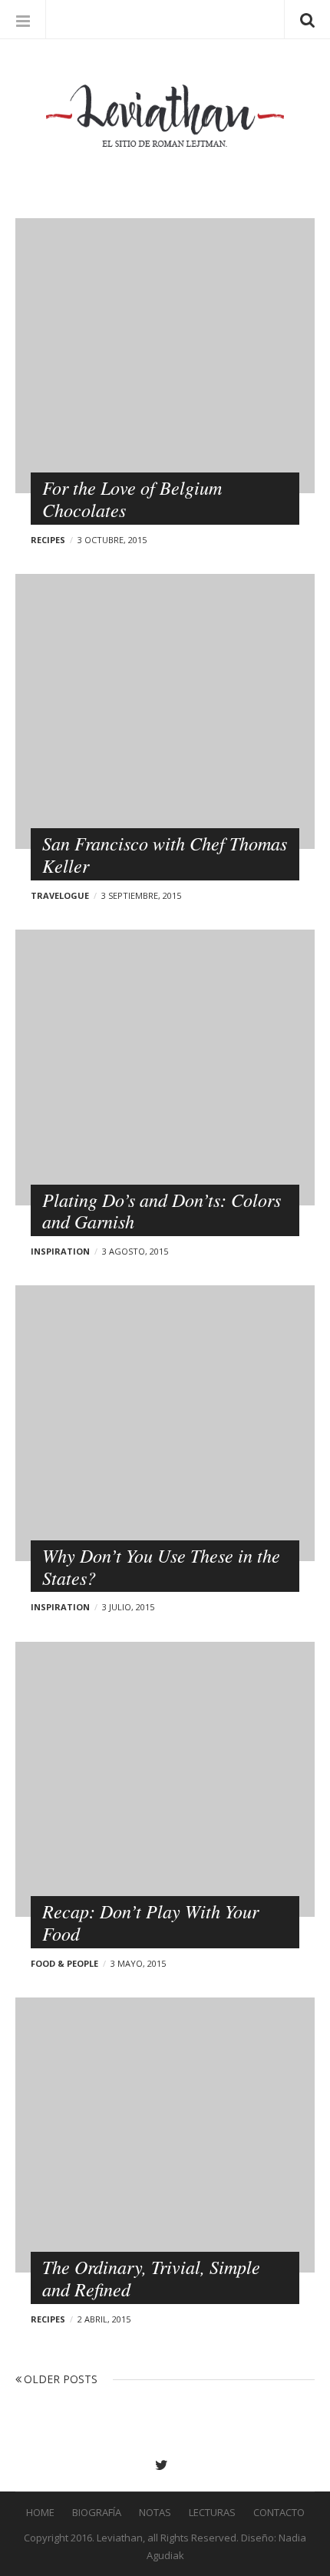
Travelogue (60, 895)
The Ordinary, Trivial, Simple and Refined (151, 2278)
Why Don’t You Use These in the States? (161, 1566)
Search (307, 19)
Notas (155, 2512)
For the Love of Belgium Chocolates (132, 498)
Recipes (48, 540)
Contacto (279, 2512)
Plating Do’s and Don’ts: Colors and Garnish (162, 1210)
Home (40, 2512)
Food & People (64, 1963)
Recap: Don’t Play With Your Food (150, 1922)
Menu (23, 19)
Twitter (165, 2465)
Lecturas (212, 2512)
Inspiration (60, 1251)
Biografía (97, 2512)
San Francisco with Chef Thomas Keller (165, 854)
